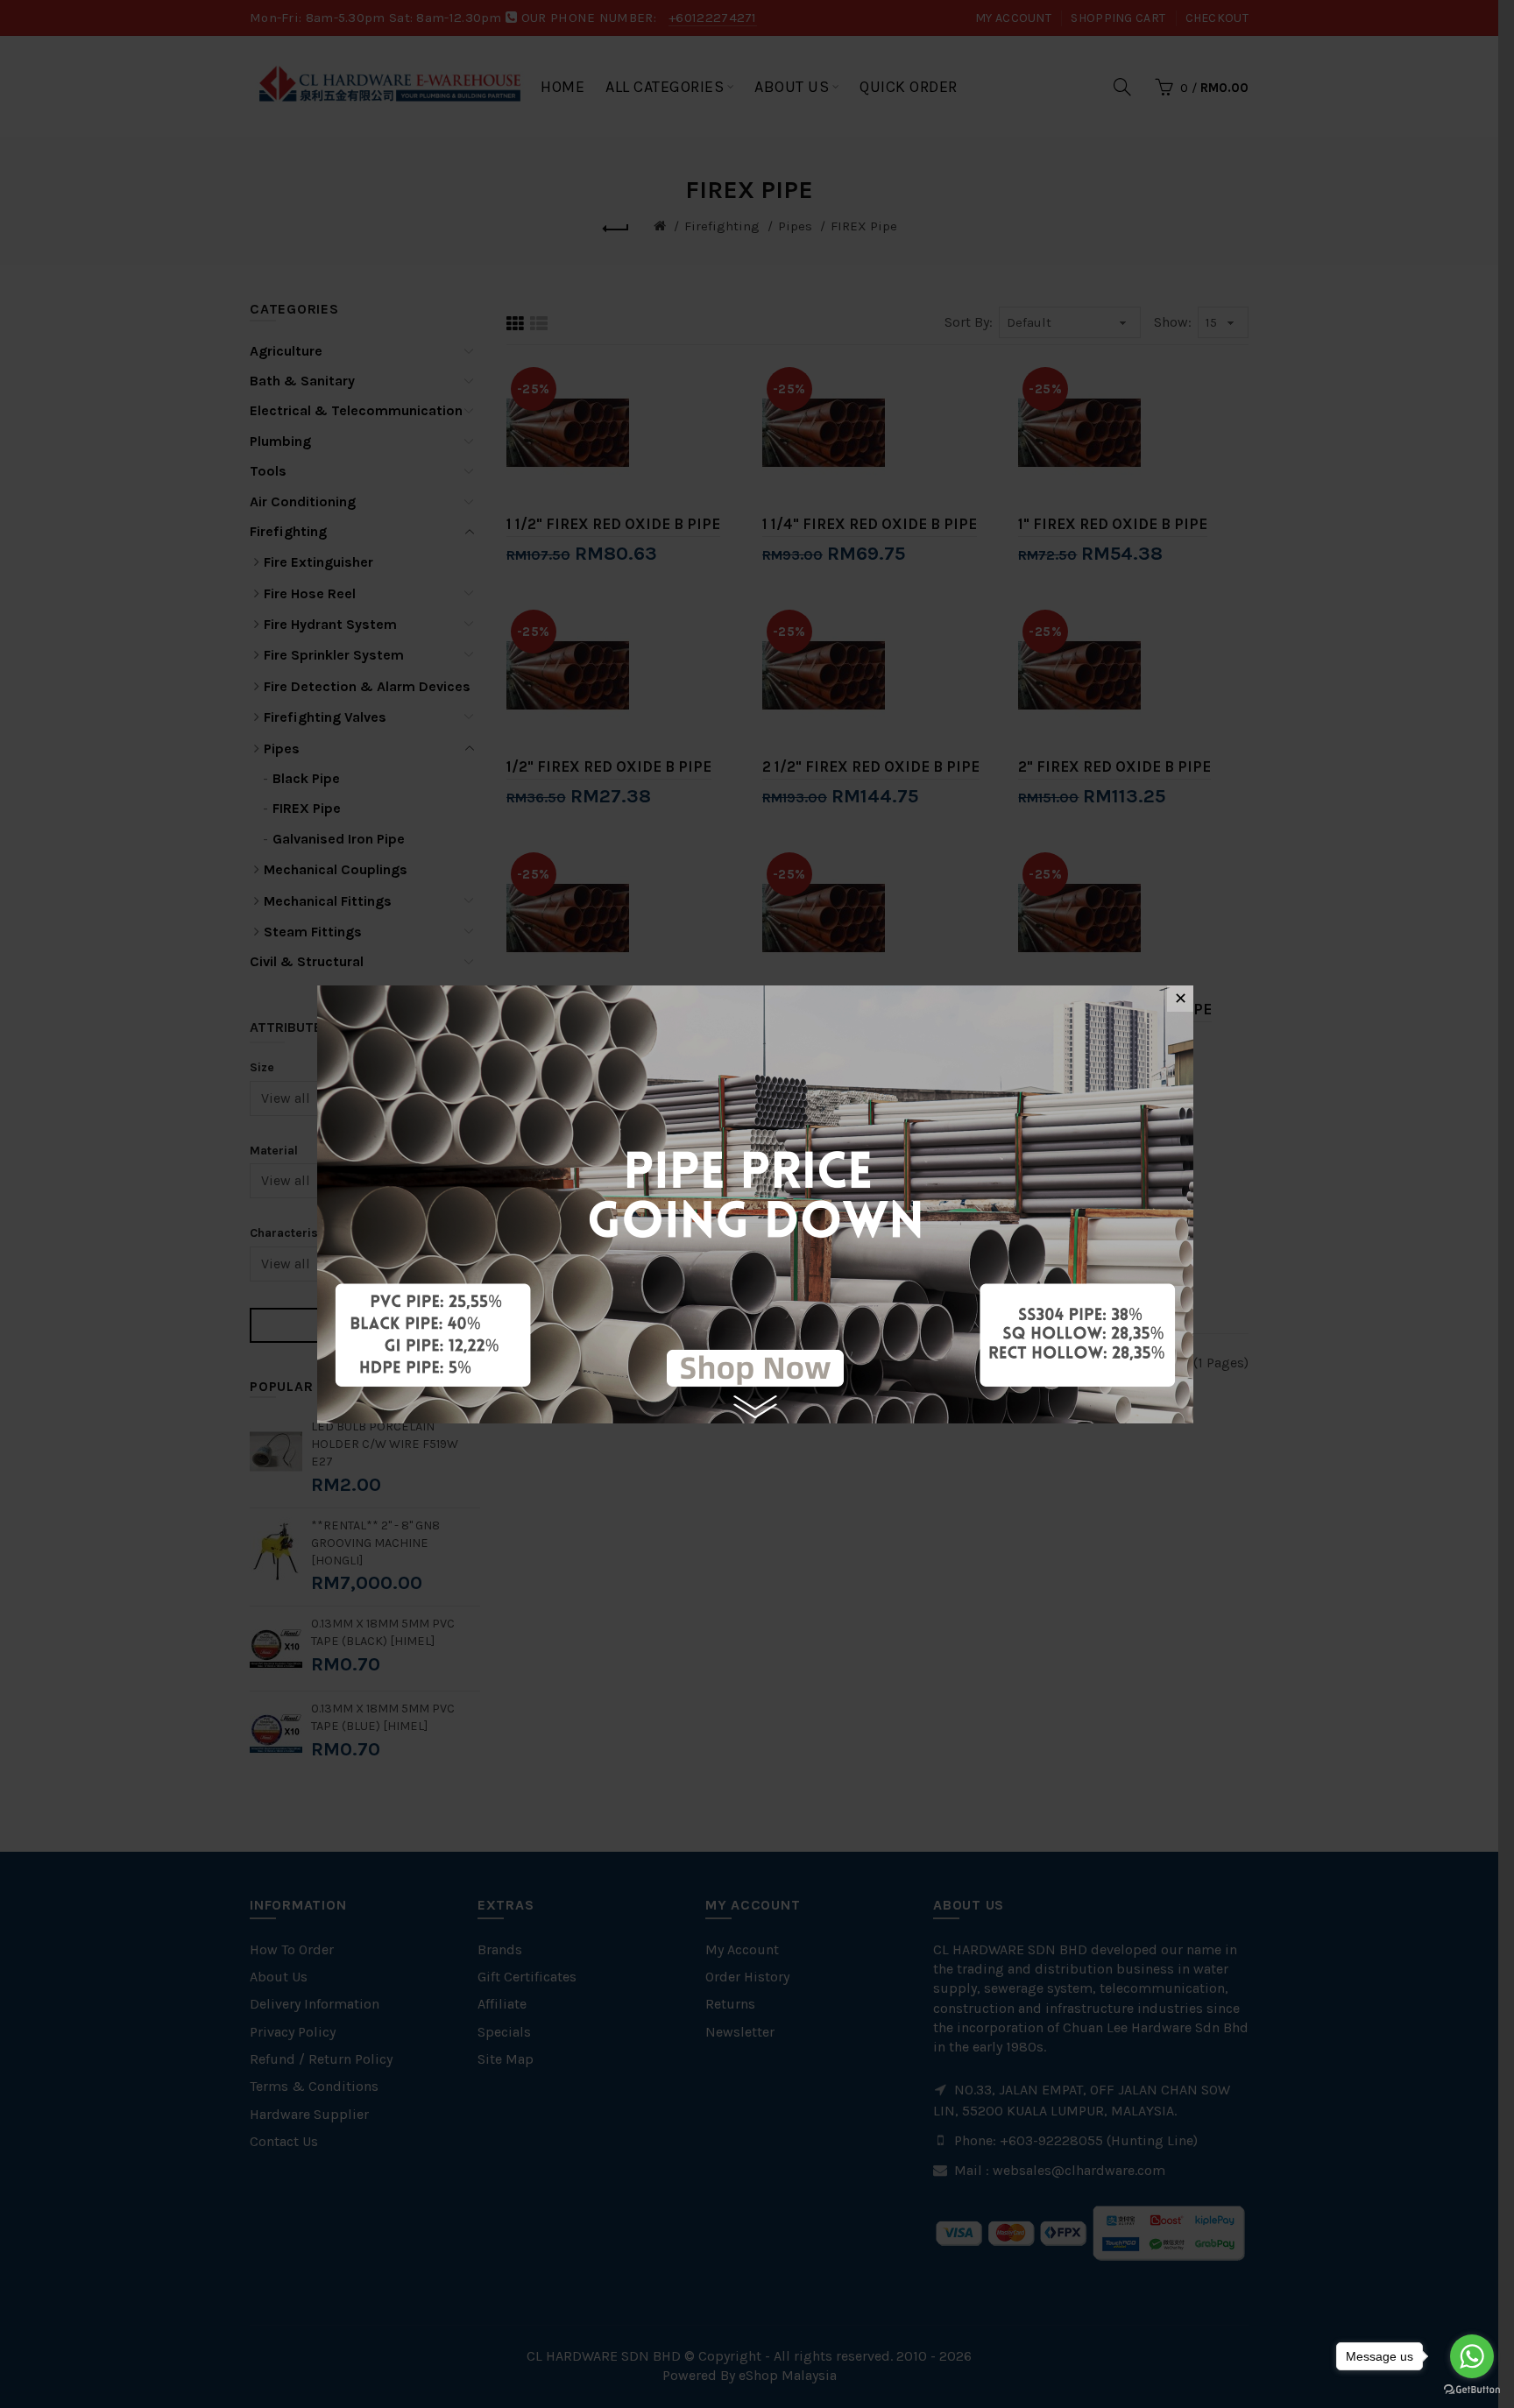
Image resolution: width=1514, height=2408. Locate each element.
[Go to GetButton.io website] (1472, 2390)
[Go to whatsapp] (1472, 2356)
